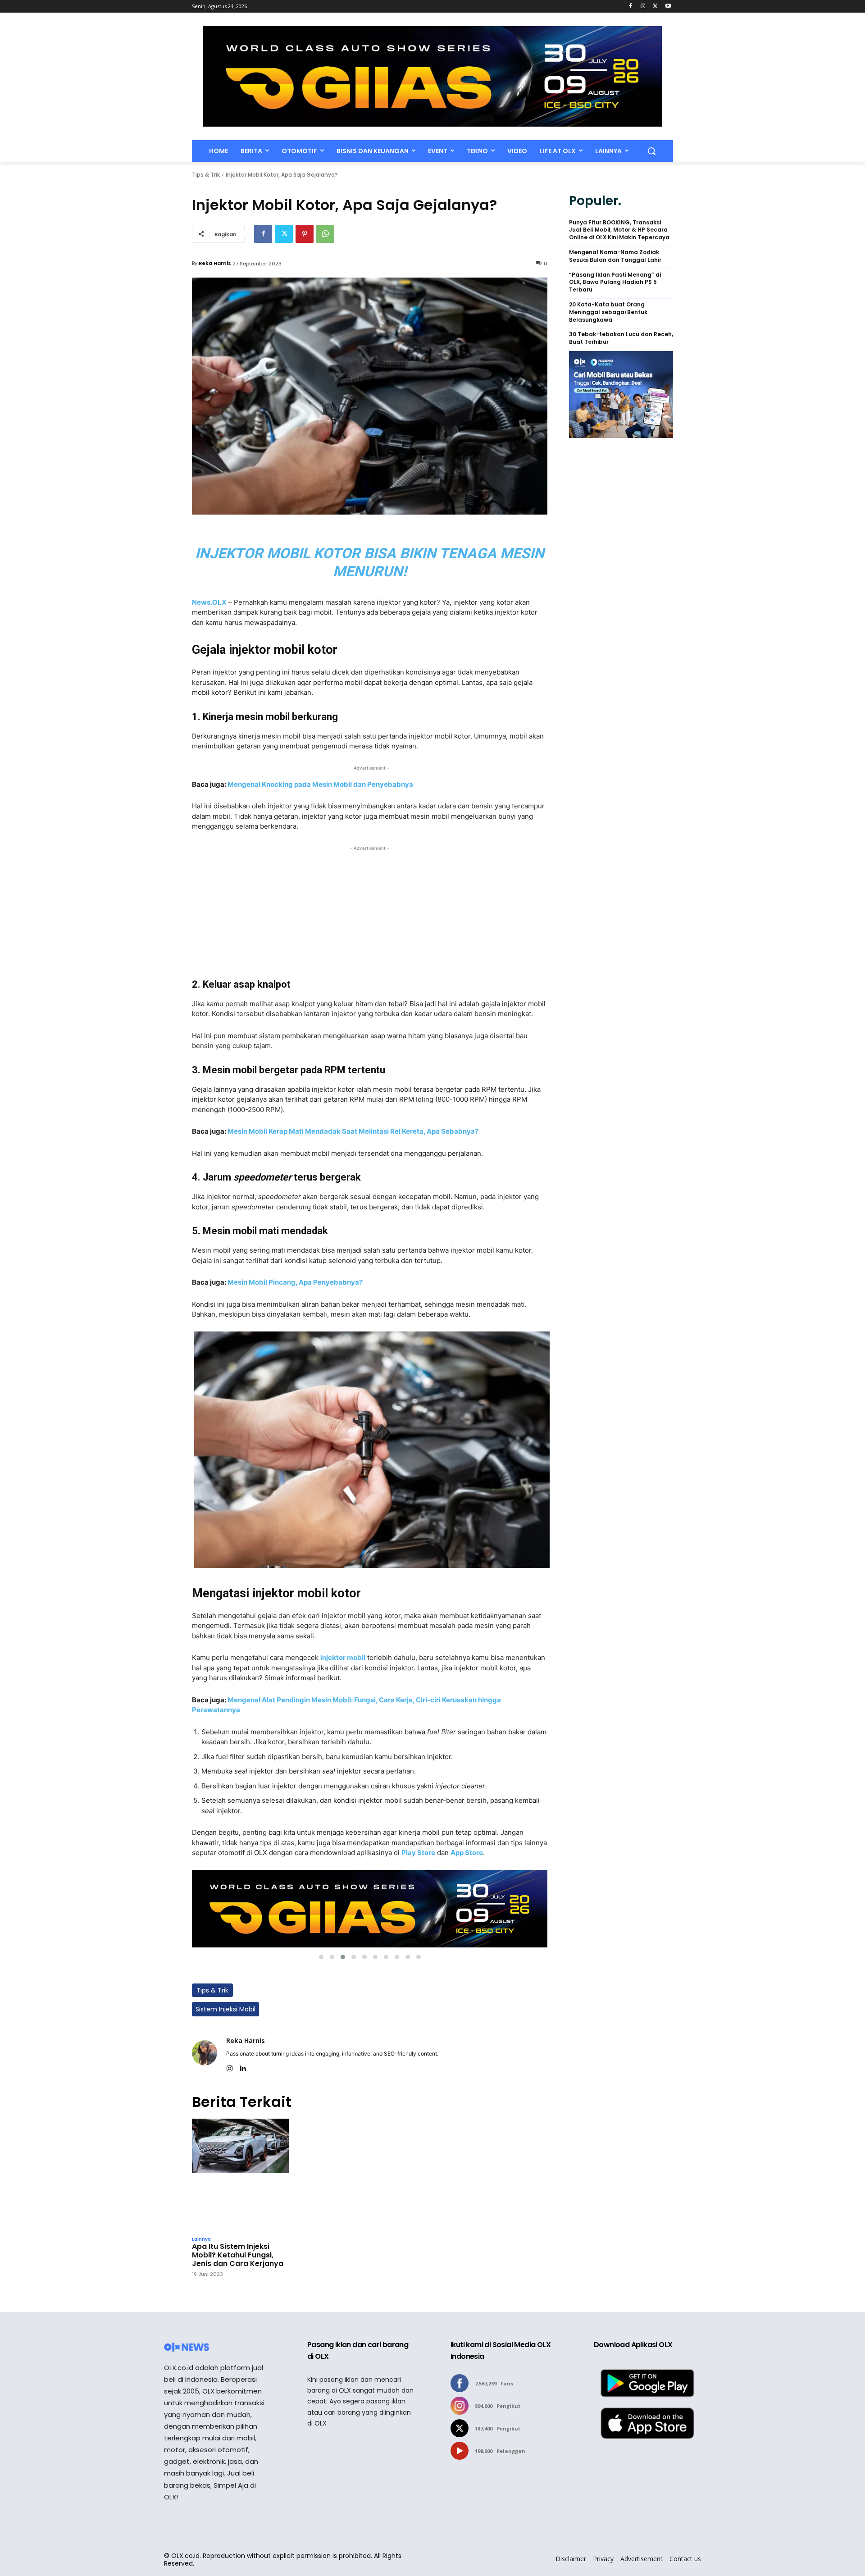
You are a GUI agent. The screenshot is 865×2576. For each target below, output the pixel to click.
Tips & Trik (206, 175)
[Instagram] (643, 7)
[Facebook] (631, 7)
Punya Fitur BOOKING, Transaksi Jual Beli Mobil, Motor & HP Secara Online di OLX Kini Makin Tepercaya (619, 230)
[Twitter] (655, 7)
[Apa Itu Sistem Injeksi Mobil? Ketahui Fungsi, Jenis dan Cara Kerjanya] (240, 2175)
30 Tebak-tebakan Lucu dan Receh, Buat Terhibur (621, 338)
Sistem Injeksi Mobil (225, 2009)
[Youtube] (668, 7)
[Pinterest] (305, 234)
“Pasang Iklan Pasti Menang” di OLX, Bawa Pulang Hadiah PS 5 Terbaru (615, 283)
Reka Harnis (215, 263)
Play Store (418, 1853)
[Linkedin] (243, 2067)
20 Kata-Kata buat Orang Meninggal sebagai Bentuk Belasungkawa (608, 312)
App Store (467, 1853)
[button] (651, 151)
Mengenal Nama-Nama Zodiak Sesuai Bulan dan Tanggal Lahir (615, 256)
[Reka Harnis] (205, 2053)
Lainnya (201, 2239)
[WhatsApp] (325, 234)
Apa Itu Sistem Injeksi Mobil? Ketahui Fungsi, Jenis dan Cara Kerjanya (238, 2255)
